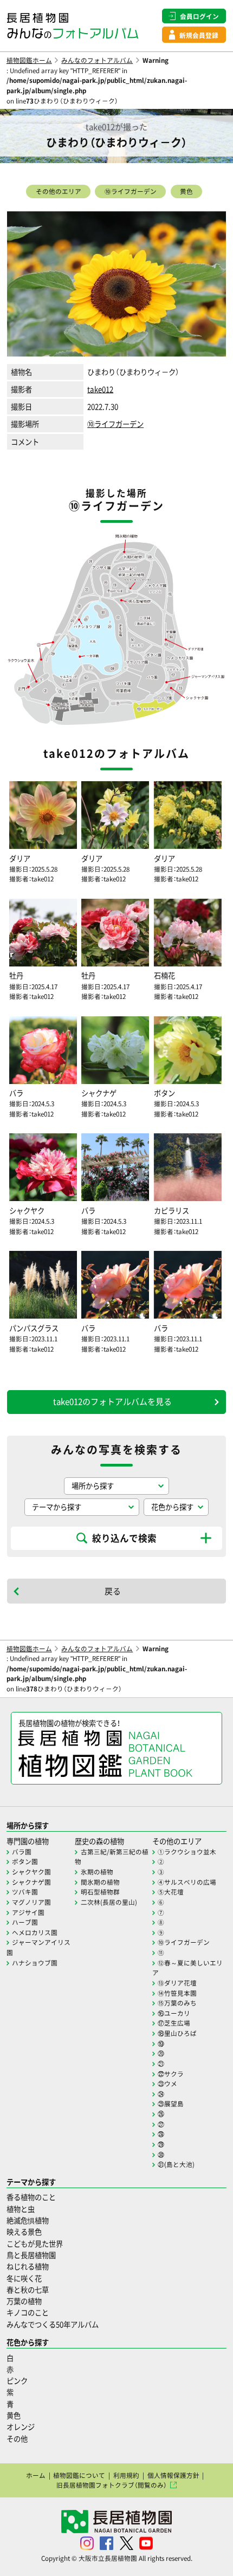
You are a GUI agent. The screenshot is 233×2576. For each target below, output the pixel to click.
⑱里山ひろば (177, 2033)
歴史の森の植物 (99, 1841)
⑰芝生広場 (174, 2023)
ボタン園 (25, 1861)
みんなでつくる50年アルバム (53, 2324)
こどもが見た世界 (35, 2244)
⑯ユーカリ (174, 2013)
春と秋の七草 (28, 2290)
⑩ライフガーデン (131, 191)
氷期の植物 (97, 1872)
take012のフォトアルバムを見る (112, 1401)
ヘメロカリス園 (35, 1932)
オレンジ (21, 2427)
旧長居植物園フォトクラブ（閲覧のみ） (112, 2485)
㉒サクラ (171, 2074)
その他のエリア (59, 191)
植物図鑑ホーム (29, 60)
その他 (17, 2439)
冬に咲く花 (24, 2278)
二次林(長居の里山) (109, 1902)
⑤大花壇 (171, 1892)
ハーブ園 (25, 1922)
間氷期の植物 (100, 1882)
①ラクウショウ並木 (187, 1852)
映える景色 (24, 2232)
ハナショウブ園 (35, 1963)
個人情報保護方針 (173, 2475)
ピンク (17, 2381)
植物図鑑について (79, 2475)
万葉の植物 (24, 2301)
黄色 (186, 191)
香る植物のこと (31, 2197)
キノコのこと (28, 2312)
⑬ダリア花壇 (177, 1983)
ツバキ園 (25, 1892)
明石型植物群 (100, 1892)
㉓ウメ (167, 2084)
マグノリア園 (31, 1902)
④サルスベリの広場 (187, 1882)
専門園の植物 (28, 1841)
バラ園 (22, 1852)
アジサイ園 (28, 1912)
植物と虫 (21, 2209)
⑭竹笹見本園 (177, 1993)
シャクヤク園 (31, 1872)
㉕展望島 (171, 2104)
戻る (113, 1591)
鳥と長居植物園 (31, 2255)
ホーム (36, 2475)
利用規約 (126, 2475)
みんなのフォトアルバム (97, 60)
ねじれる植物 (28, 2266)
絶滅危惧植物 (28, 2220)
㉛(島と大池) (176, 2164)
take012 (100, 389)
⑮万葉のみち (177, 2003)
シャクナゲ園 (31, 1882)
